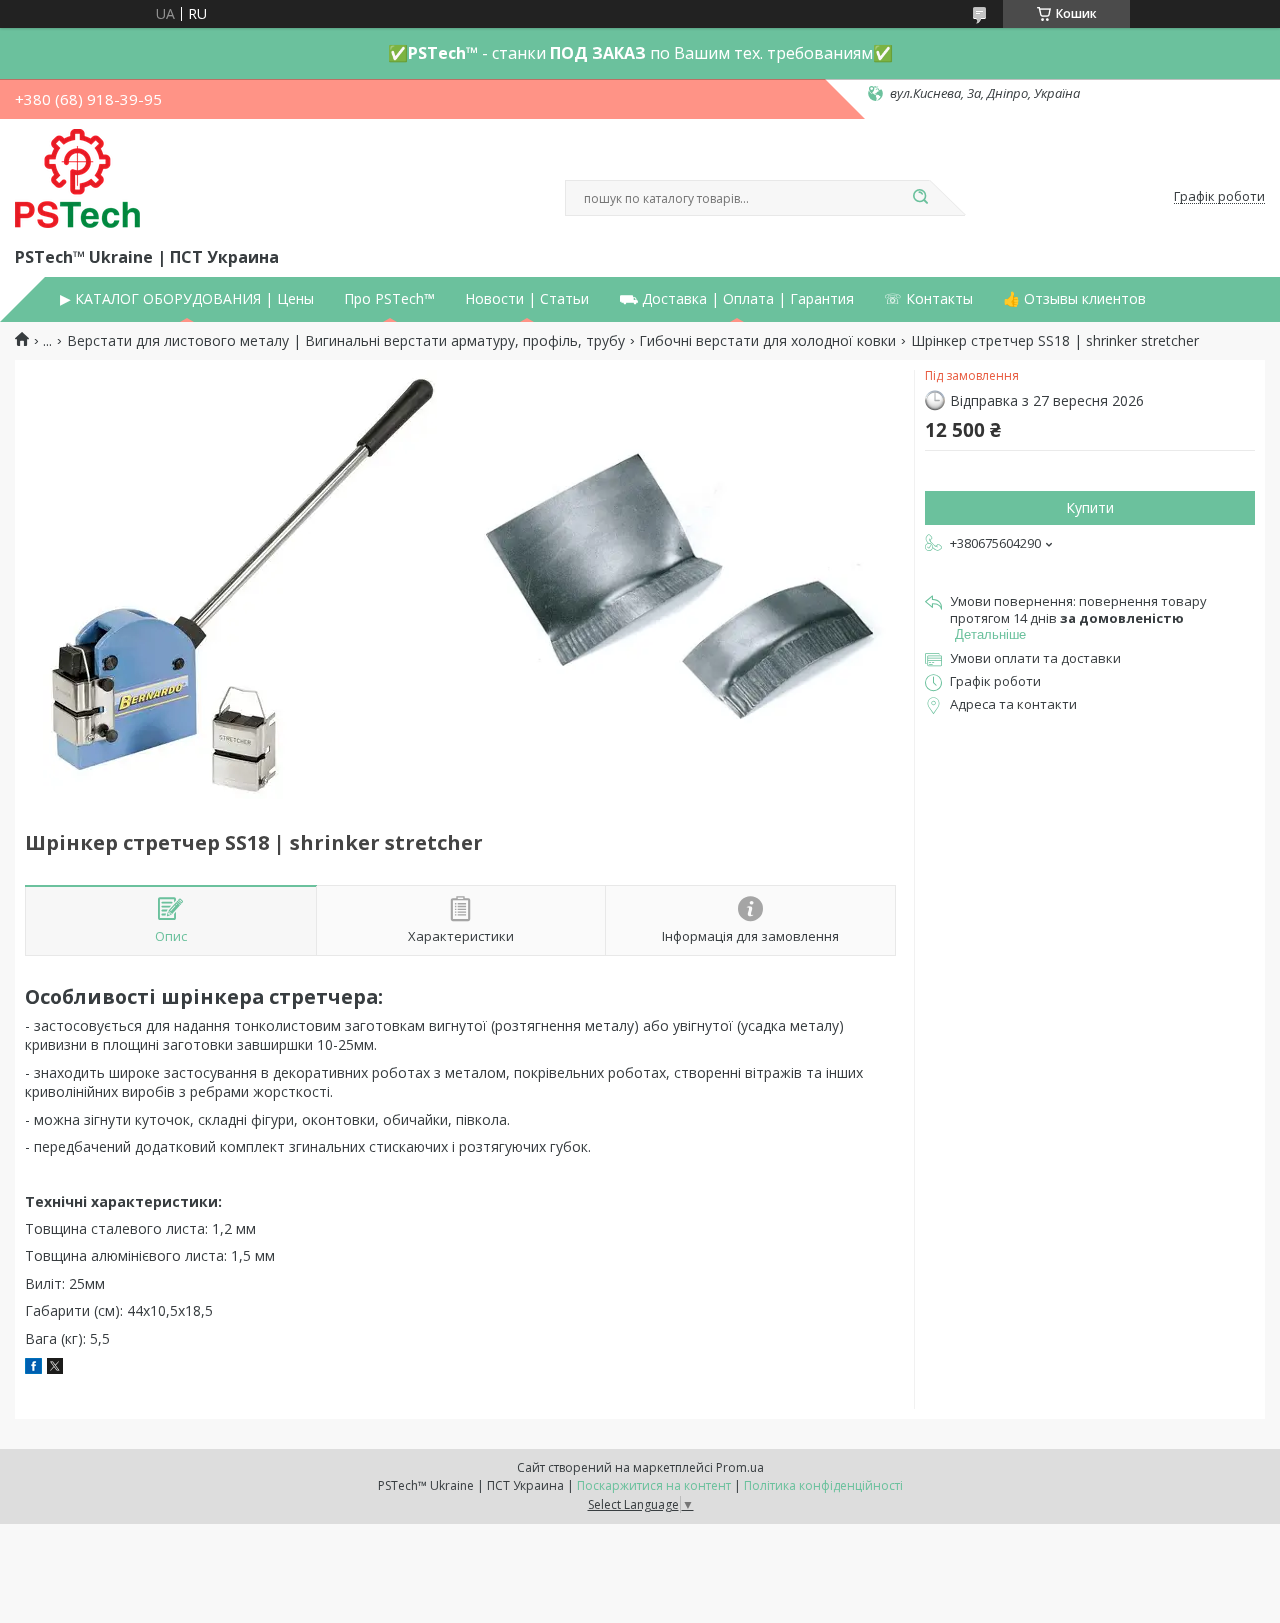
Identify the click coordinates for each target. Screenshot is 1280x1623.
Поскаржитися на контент (654, 1485)
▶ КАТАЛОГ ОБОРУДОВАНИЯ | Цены (187, 299)
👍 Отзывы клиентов (1074, 299)
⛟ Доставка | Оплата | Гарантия (736, 299)
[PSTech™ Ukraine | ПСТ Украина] (77, 179)
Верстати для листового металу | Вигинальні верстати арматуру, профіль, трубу (346, 341)
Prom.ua (740, 1467)
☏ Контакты (928, 299)
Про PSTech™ (389, 299)
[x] (55, 1368)
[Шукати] (920, 198)
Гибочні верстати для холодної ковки (767, 341)
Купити (1090, 507)
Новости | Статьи (527, 299)
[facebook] (33, 1368)
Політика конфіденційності (823, 1485)
